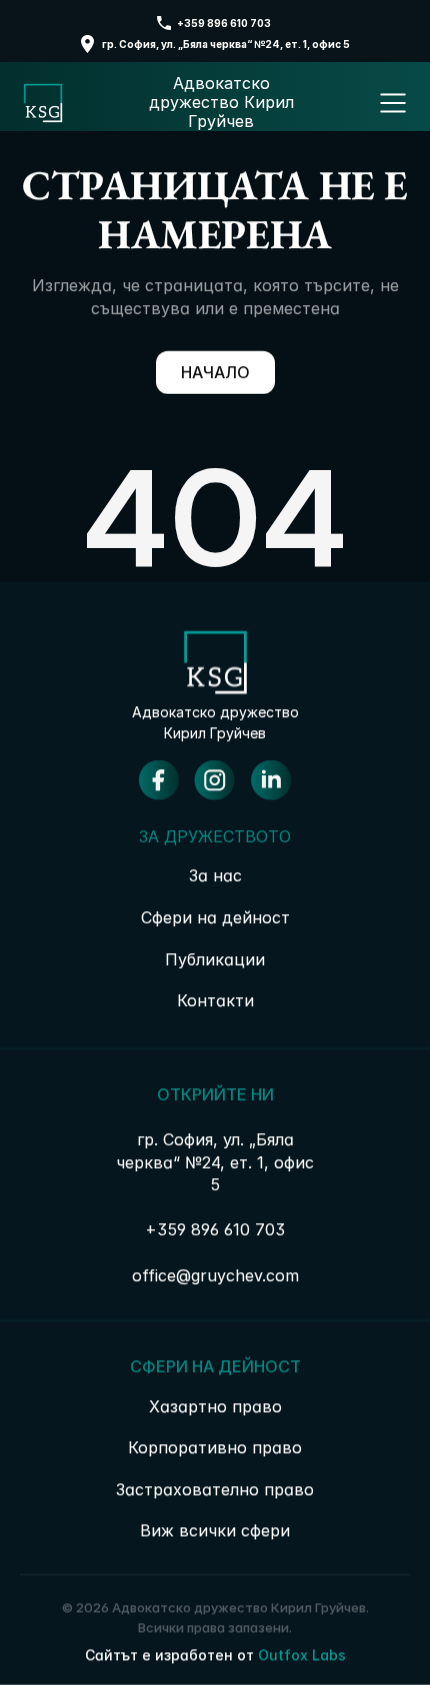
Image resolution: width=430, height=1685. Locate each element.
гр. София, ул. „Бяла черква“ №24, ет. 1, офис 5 (226, 44)
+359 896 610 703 (225, 23)
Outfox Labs (302, 1654)
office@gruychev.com (215, 1275)
